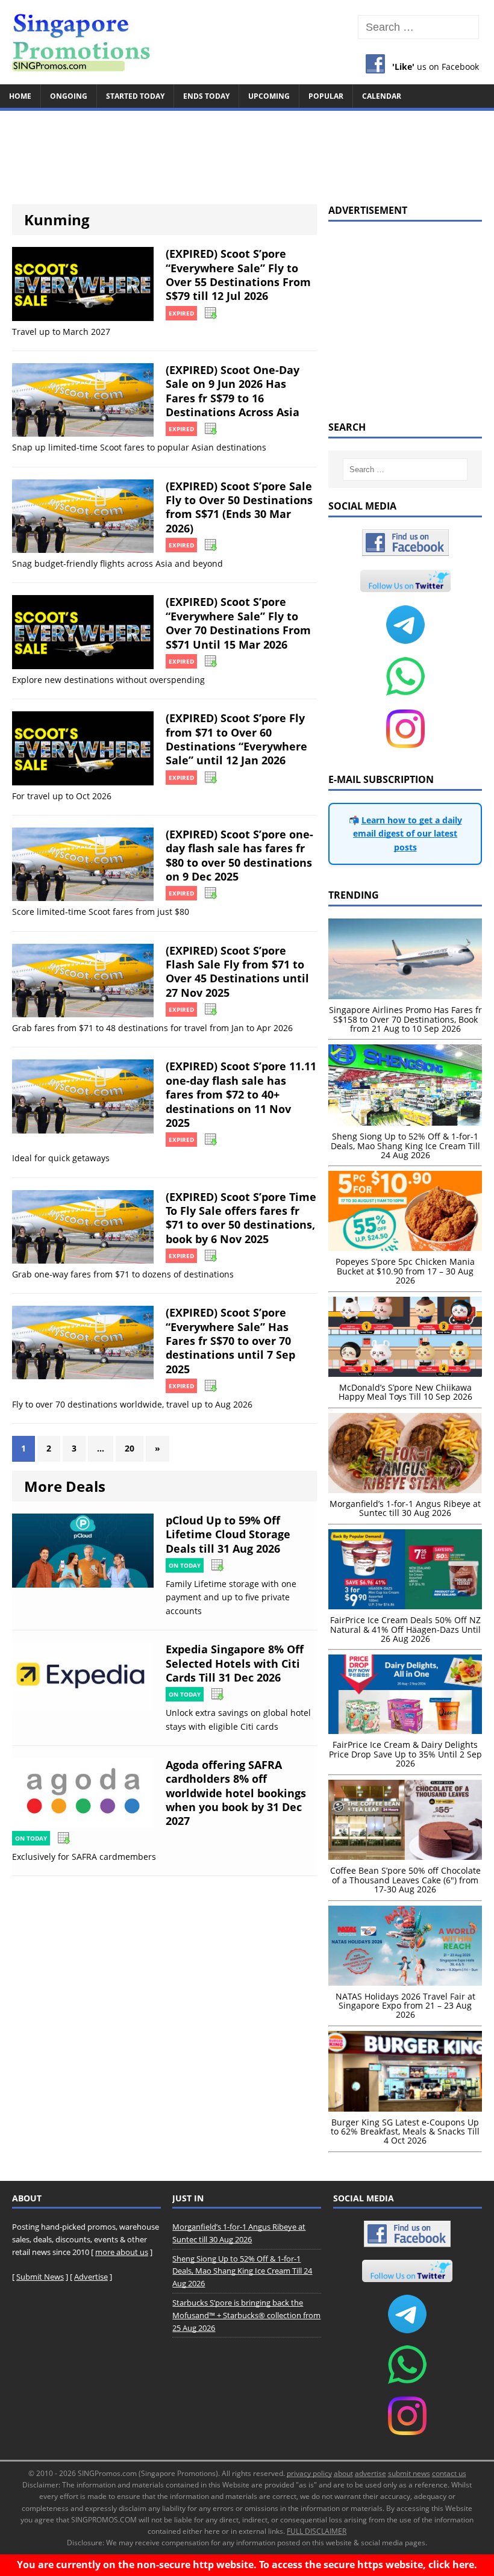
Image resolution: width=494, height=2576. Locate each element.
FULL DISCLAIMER (317, 2531)
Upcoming (269, 96)
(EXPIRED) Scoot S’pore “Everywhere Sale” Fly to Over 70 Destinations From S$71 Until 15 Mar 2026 (238, 623)
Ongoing (69, 96)
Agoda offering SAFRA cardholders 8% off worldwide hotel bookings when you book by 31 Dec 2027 (236, 1793)
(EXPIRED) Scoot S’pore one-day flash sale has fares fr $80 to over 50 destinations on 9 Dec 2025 (239, 855)
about (343, 2473)
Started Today (135, 96)
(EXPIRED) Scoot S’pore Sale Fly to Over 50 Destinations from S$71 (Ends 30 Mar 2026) (239, 507)
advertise (370, 2473)
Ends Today (206, 96)
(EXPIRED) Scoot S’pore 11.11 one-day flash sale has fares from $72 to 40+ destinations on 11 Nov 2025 (241, 1094)
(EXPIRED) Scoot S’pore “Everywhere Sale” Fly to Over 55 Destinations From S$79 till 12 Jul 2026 (238, 275)
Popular (326, 96)
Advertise (91, 2277)
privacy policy (309, 2473)
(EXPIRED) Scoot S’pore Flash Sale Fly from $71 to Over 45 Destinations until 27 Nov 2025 (237, 971)
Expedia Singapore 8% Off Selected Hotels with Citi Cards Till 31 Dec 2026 (235, 1663)
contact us (449, 2473)
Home (20, 96)
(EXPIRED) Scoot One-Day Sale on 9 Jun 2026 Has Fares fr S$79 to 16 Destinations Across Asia (233, 391)
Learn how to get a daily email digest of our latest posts (408, 834)
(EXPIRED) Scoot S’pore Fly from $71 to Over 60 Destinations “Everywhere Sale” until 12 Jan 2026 (236, 739)
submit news (409, 2473)
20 (130, 1448)
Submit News (40, 2277)
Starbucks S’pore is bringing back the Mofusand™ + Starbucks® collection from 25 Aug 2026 (246, 2315)
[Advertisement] (247, 152)
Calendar (382, 96)
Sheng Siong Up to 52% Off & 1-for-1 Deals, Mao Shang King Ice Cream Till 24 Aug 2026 (242, 2271)
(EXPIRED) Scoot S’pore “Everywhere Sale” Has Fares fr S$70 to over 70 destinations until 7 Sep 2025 (230, 1341)
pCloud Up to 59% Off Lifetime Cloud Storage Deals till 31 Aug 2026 (228, 1534)
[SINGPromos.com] (247, 42)
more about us (122, 2252)
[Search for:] (418, 27)
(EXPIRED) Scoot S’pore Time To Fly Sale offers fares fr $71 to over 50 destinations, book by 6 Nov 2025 (241, 1218)
